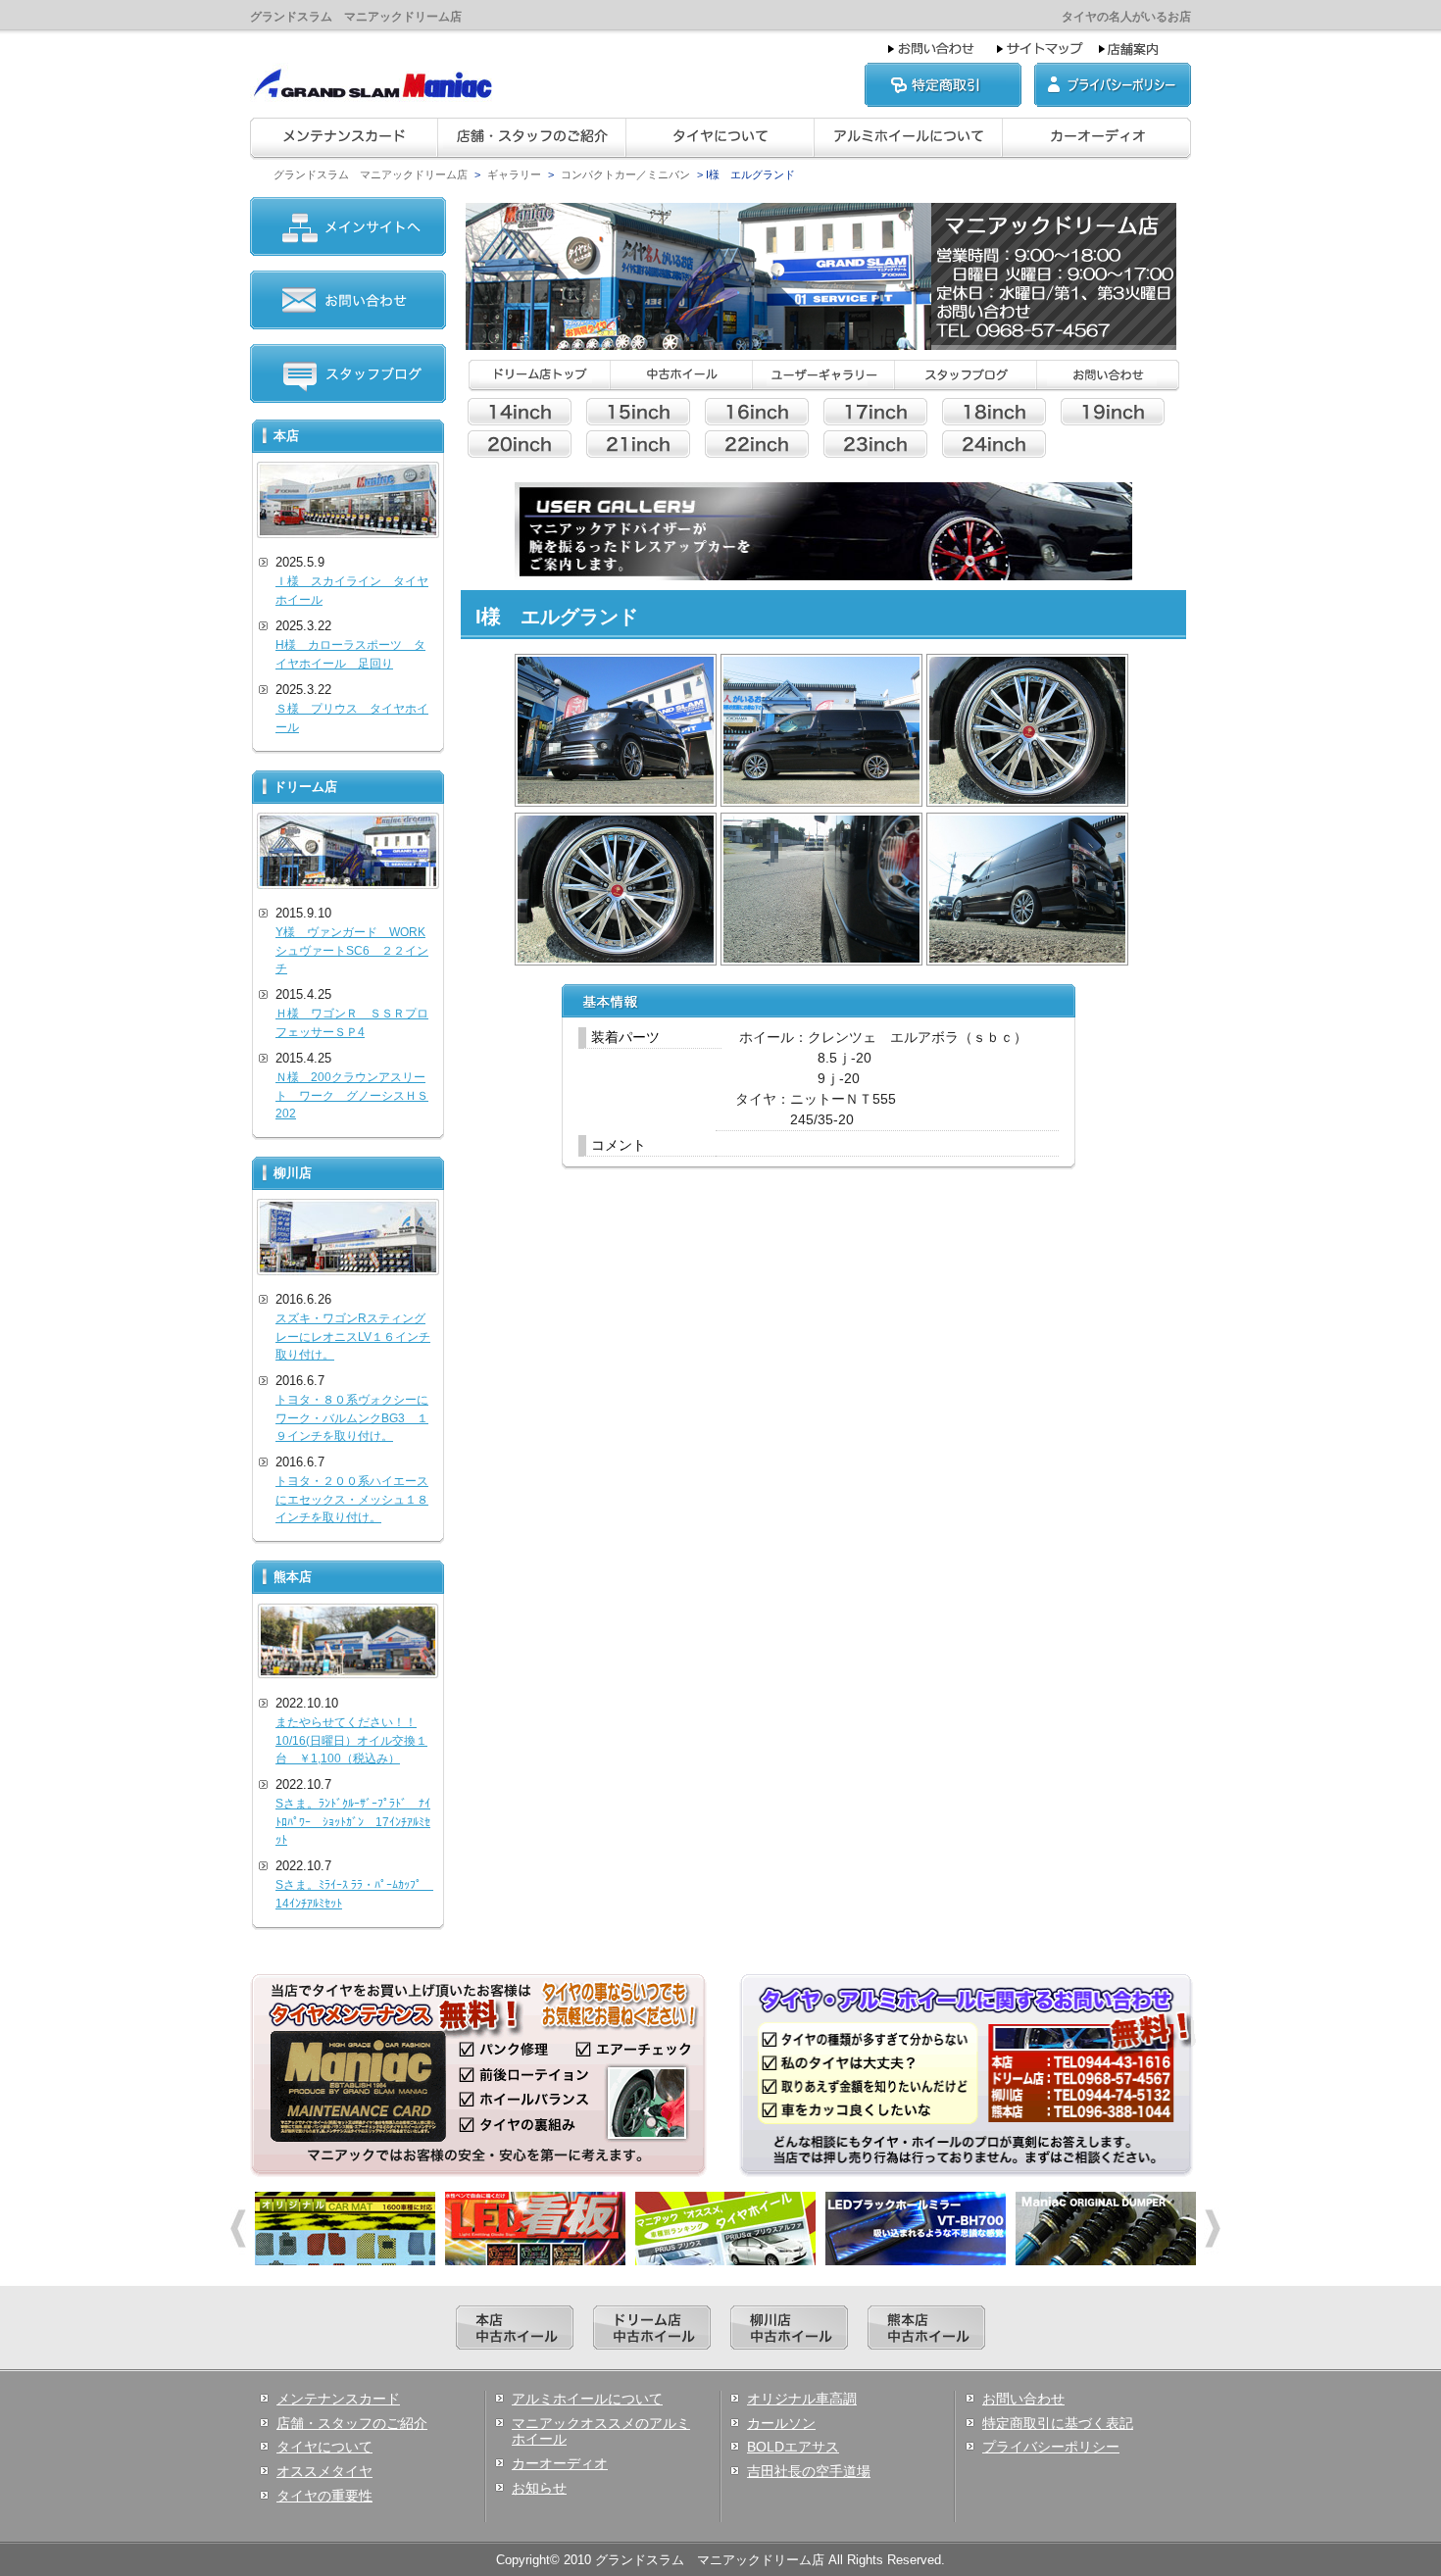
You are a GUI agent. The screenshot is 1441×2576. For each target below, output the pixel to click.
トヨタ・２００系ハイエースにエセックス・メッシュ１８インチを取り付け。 (352, 1499)
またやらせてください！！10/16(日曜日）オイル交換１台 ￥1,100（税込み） (351, 1740)
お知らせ (539, 2488)
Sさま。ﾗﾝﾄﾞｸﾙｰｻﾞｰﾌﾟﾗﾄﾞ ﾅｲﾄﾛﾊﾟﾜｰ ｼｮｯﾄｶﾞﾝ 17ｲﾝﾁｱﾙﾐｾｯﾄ (353, 1822)
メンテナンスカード (338, 2399)
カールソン (781, 2423)
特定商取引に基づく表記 (1058, 2423)
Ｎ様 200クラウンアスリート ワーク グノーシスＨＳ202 (352, 1095)
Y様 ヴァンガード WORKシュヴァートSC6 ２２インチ (352, 950)
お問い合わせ (1023, 2399)
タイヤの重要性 (324, 2496)
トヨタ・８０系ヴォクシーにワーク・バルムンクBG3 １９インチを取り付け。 (352, 1418)
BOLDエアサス (793, 2447)
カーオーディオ (560, 2463)
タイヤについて (324, 2447)
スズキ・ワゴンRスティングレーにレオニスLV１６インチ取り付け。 (353, 1337)
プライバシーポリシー (1051, 2447)
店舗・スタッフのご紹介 (352, 2423)
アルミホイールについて (587, 2399)
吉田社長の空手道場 (809, 2471)
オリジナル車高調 (802, 2399)
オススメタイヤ (324, 2471)
